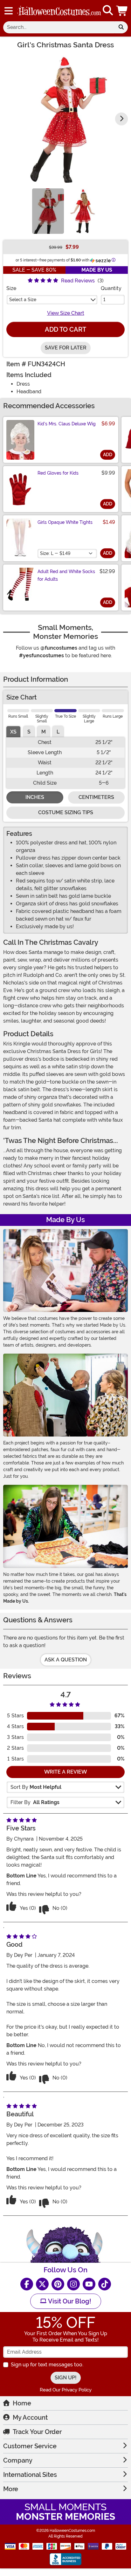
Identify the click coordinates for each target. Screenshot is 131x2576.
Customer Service (30, 2446)
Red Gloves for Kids (58, 473)
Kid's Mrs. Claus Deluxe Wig (67, 424)
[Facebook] (27, 2284)
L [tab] (58, 732)
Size (11, 288)
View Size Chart (66, 313)
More (11, 2489)
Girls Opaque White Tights (65, 522)
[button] (122, 11)
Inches (35, 797)
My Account (30, 2417)
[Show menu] (9, 11)
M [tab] (44, 732)
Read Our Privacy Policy (66, 2390)
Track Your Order (37, 2432)
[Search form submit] (121, 27)
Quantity (111, 288)
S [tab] (29, 732)
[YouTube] (89, 2284)
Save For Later (66, 348)
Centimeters (96, 797)
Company (18, 2460)
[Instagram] (73, 2284)
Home (22, 2403)
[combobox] (59, 27)
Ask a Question (66, 1660)
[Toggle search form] (108, 11)
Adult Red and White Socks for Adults (66, 575)
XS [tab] (13, 732)
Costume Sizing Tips (66, 812)
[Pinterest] (58, 2284)
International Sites (30, 2475)
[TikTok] (105, 2284)
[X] (42, 2284)
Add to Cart (65, 329)
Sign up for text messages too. (47, 2365)
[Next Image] (121, 119)
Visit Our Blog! (69, 2301)
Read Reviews (78, 281)
